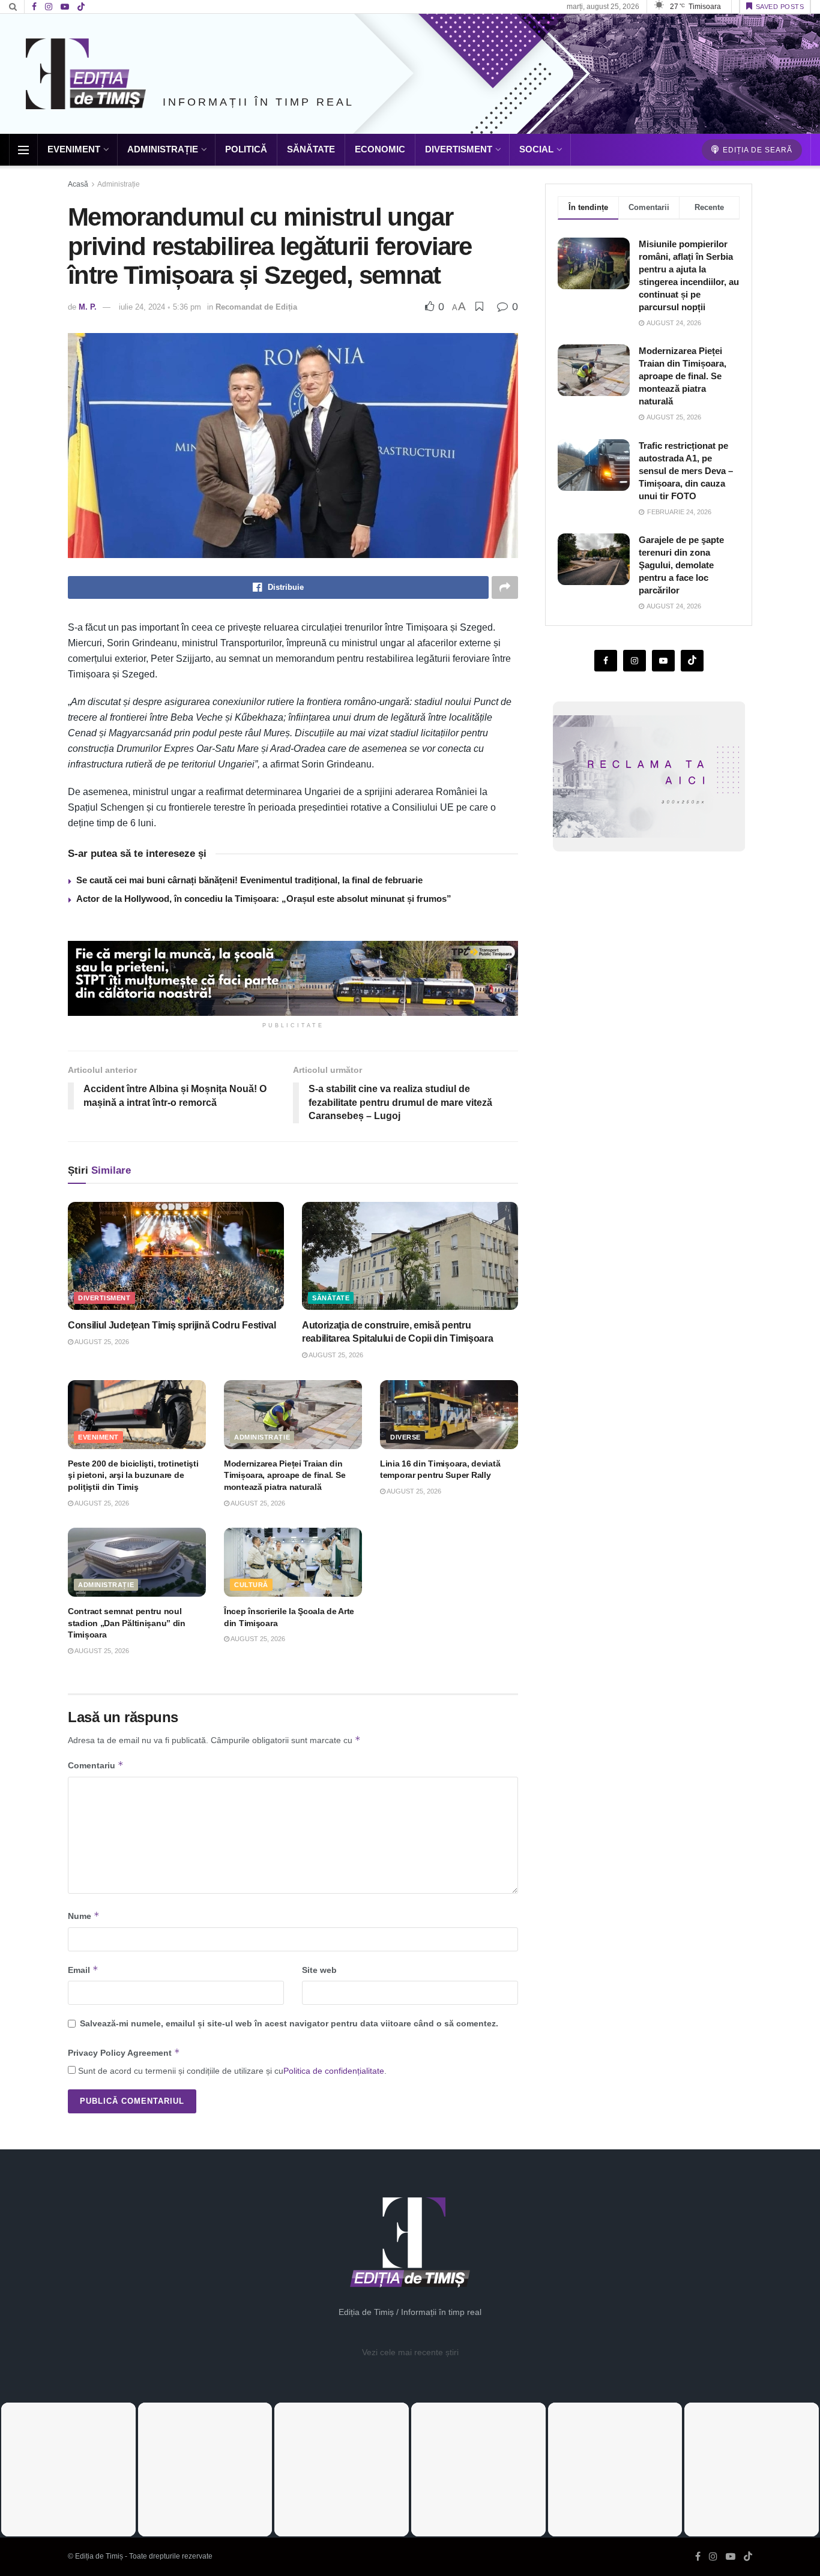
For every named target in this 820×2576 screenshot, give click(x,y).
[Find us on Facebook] (34, 7)
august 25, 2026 (101, 1342)
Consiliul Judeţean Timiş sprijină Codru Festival (172, 1325)
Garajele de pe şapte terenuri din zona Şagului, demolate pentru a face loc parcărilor (681, 565)
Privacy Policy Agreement (124, 2052)
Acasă (78, 184)
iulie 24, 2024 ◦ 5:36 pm (160, 307)
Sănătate (311, 149)
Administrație (163, 149)
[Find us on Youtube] (65, 7)
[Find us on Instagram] (49, 7)
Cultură (251, 1585)
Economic (380, 149)
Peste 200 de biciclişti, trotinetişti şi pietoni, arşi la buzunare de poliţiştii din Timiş (133, 1475)
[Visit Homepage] (86, 74)
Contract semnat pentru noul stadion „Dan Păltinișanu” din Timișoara (127, 1623)
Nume (84, 1916)
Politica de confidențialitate (334, 2071)
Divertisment (459, 149)
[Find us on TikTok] (81, 7)
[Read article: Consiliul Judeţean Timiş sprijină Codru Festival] (176, 1256)
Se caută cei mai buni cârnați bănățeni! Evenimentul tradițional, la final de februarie (249, 880)
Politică (246, 149)
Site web (319, 1970)
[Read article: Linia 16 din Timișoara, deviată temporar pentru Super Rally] (449, 1415)
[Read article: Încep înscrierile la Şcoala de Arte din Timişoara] (293, 1562)
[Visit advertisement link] (293, 978)
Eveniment (74, 149)
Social (536, 149)
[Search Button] (13, 7)
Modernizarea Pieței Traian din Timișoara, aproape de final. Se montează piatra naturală (285, 1475)
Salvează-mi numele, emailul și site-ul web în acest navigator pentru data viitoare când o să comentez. (289, 2023)
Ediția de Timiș (99, 2556)
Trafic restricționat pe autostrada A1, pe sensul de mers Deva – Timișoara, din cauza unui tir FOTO (686, 471)
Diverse (405, 1437)
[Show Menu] (23, 150)
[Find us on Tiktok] (692, 661)
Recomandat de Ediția (256, 307)
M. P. (88, 307)
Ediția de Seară (756, 150)
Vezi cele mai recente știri (410, 2352)
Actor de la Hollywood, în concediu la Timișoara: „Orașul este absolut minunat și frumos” (264, 899)
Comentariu (96, 1765)
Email (83, 1970)
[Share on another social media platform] (505, 587)
